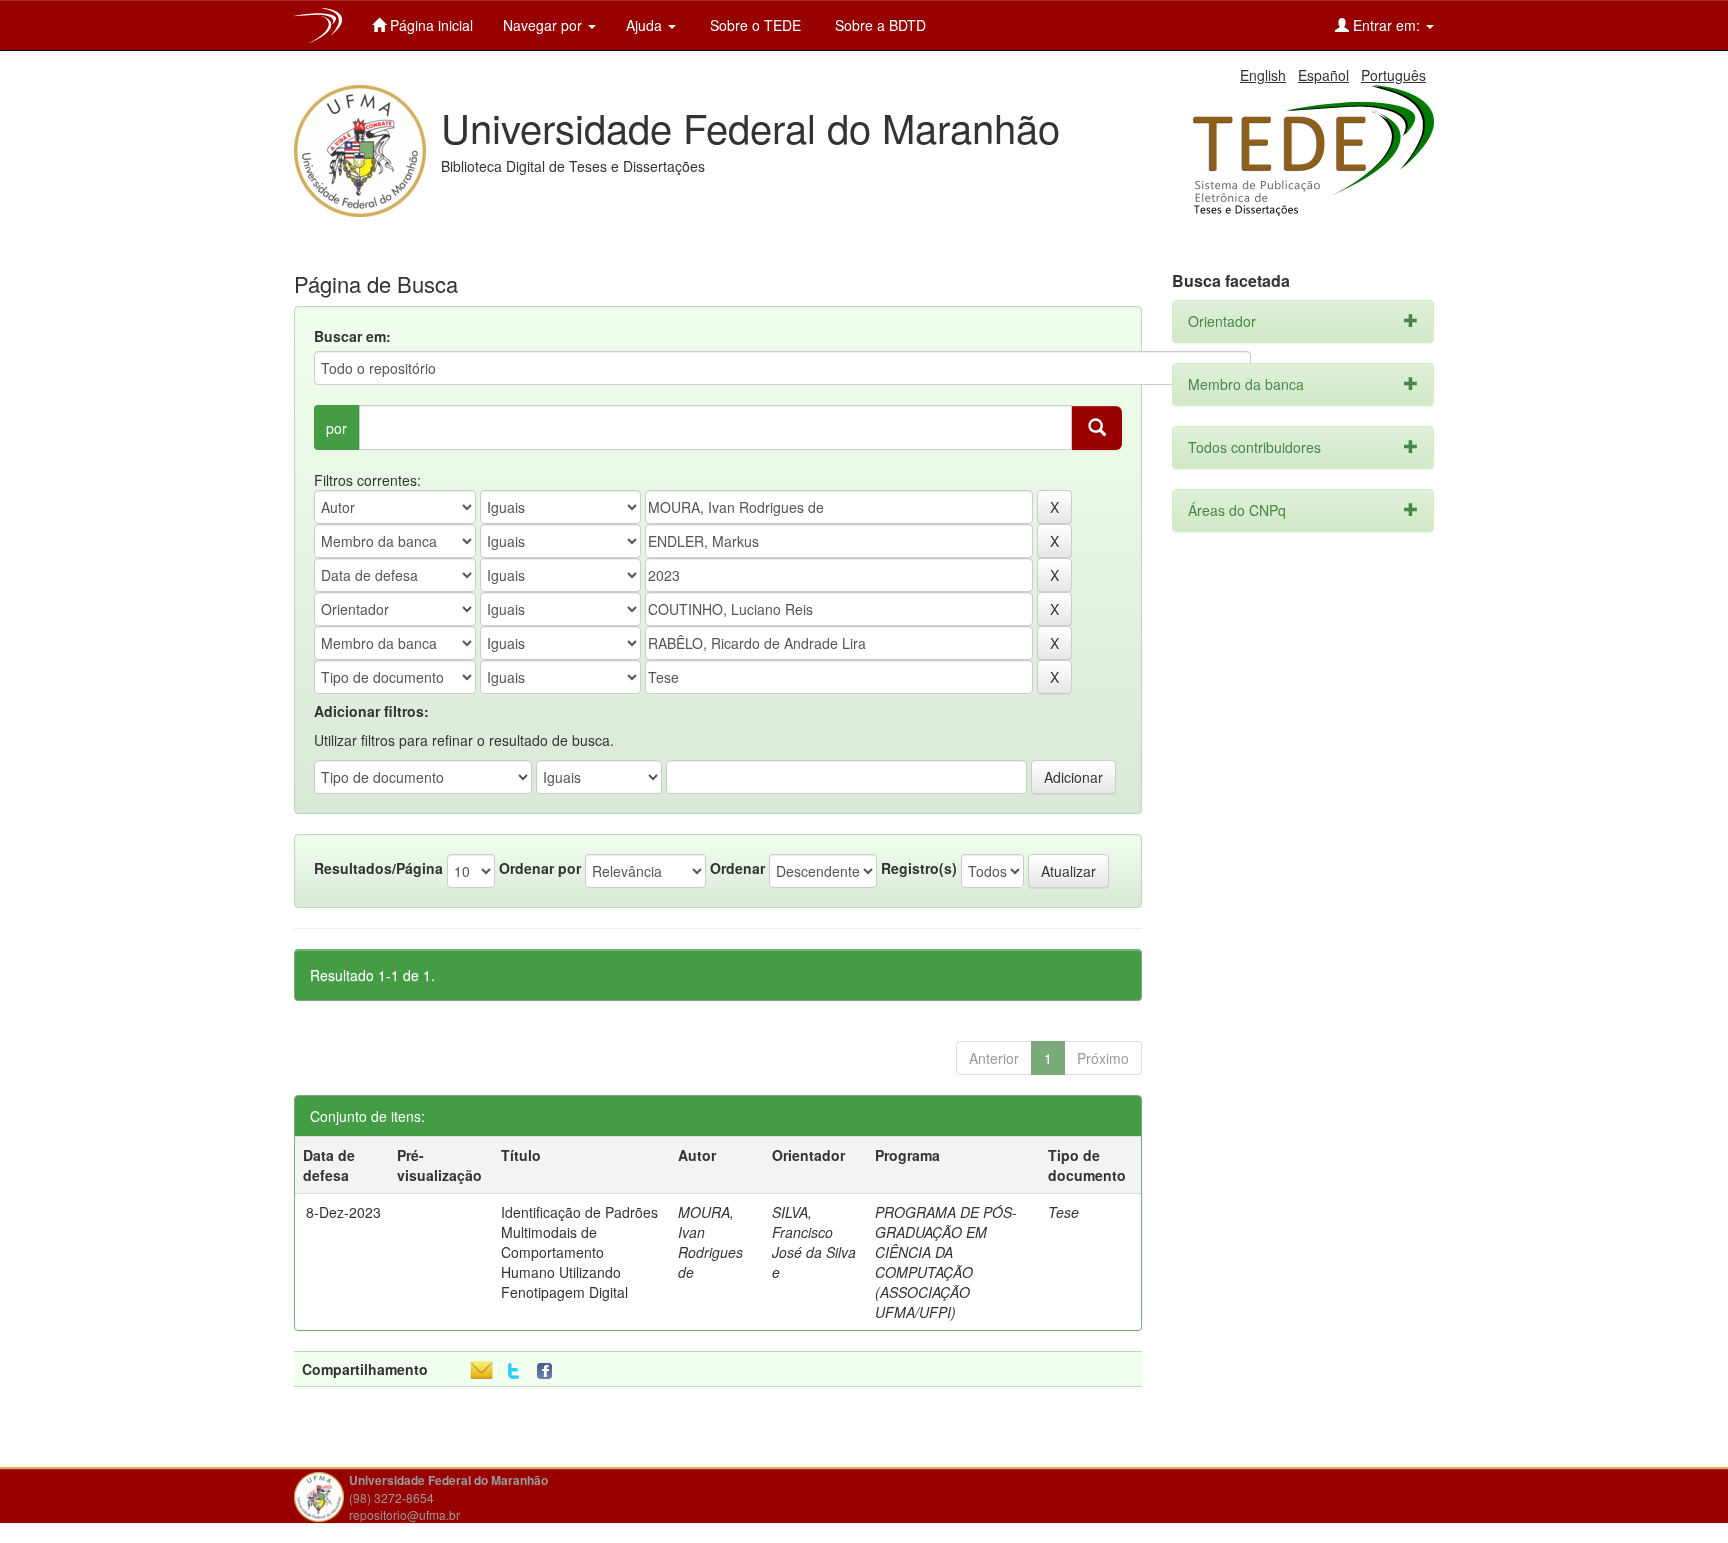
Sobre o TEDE (753, 25)
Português (1393, 75)
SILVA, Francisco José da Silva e (814, 1242)
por (336, 428)
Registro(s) (919, 868)
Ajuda (646, 25)
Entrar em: (1386, 25)
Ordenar (737, 868)
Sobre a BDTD (878, 25)
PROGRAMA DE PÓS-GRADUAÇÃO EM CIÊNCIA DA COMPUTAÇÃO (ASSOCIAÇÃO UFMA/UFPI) (946, 1262)
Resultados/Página (378, 868)
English (1263, 75)
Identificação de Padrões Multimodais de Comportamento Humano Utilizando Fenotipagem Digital (579, 1252)
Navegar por (544, 25)
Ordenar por (540, 868)
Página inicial (429, 25)
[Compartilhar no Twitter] (513, 1371)
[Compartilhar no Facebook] (549, 1371)
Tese (1063, 1212)
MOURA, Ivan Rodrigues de (710, 1242)
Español (1323, 75)
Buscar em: (352, 336)
